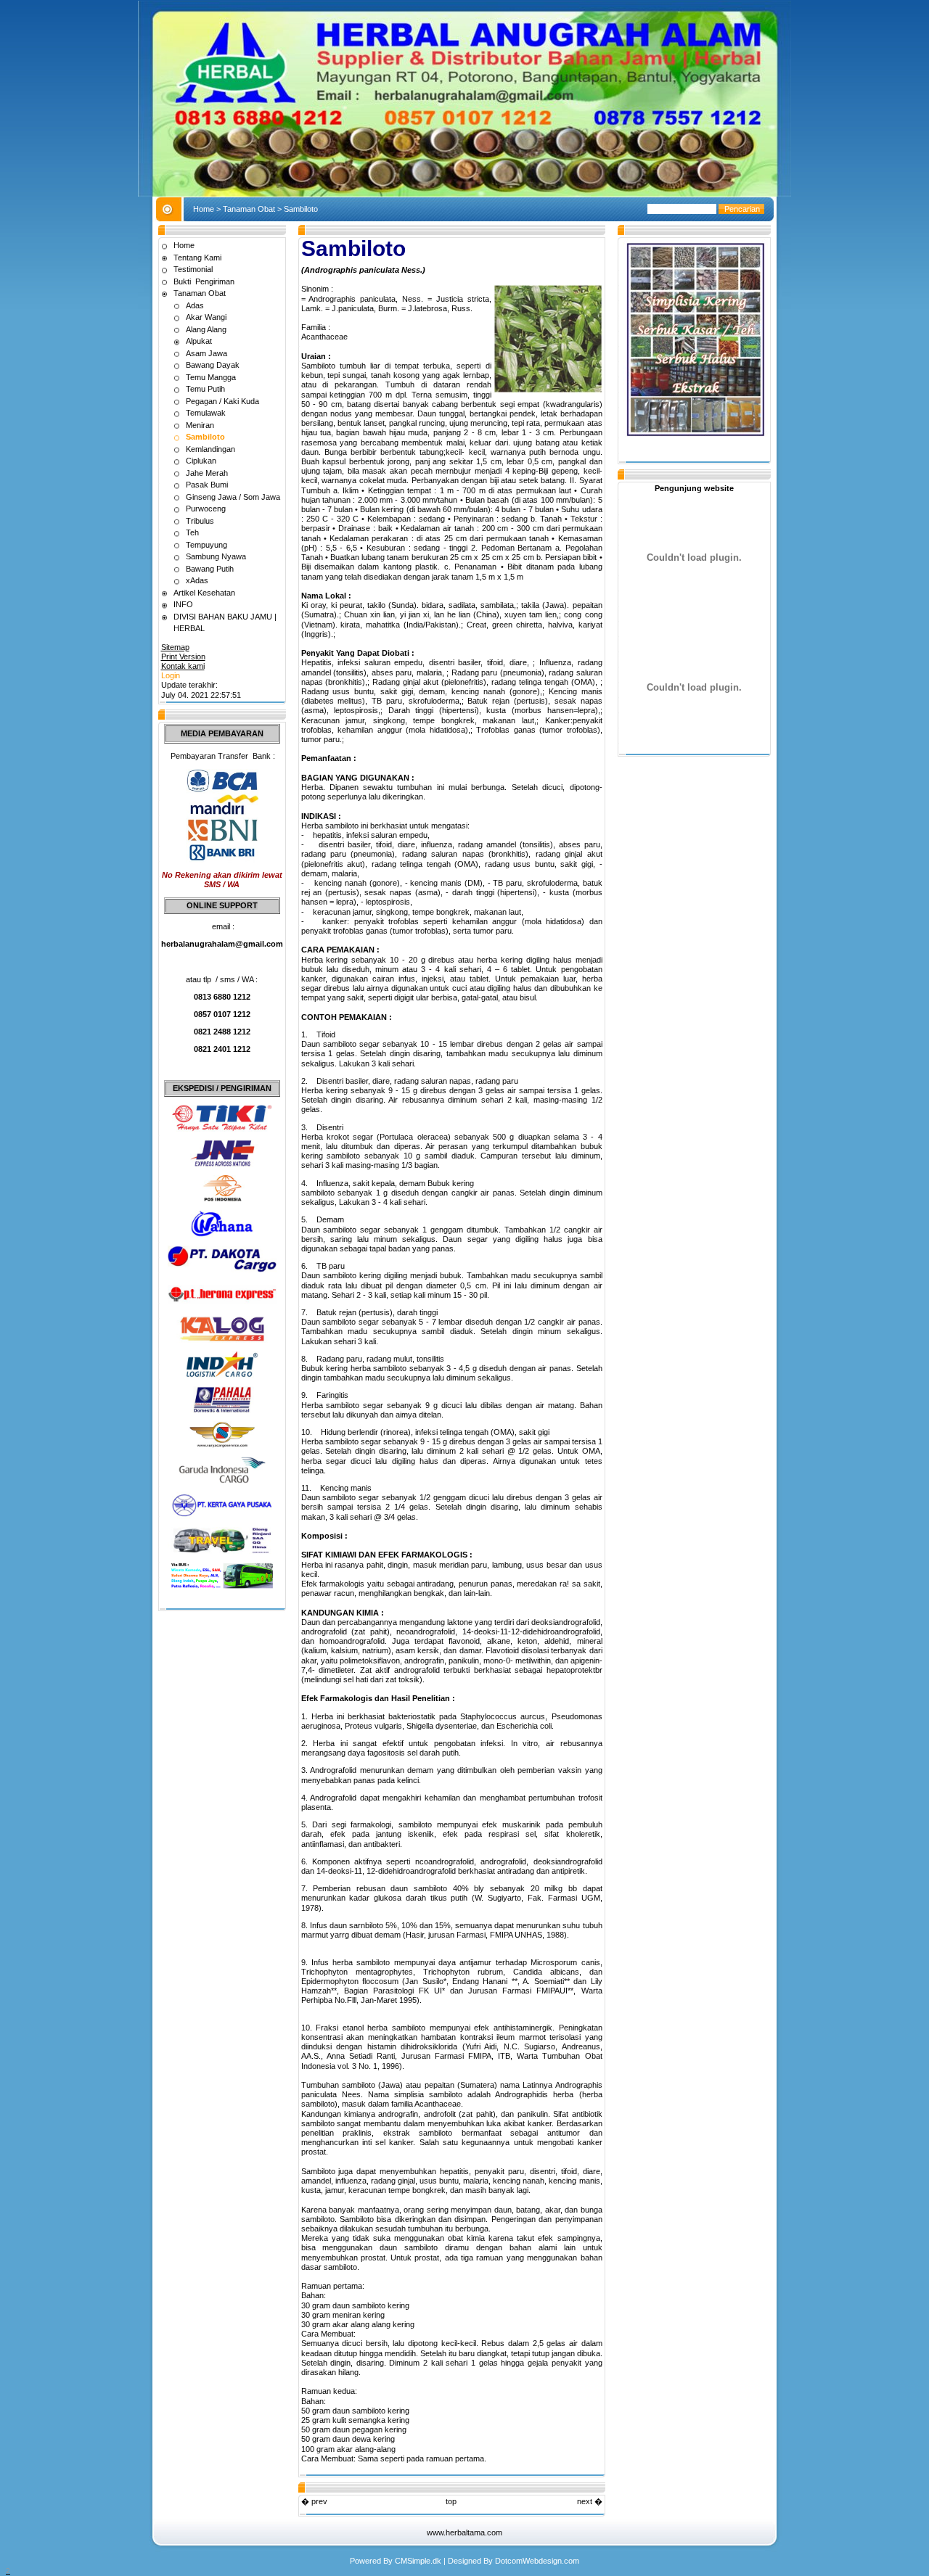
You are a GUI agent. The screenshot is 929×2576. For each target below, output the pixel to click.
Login (171, 675)
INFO (183, 604)
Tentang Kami (197, 258)
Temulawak (206, 413)
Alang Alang (206, 329)
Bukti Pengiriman (204, 281)
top (451, 2501)
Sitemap (175, 647)
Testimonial (193, 269)
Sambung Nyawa (216, 556)
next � (590, 2501)
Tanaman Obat (249, 209)
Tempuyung (206, 545)
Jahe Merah (207, 473)
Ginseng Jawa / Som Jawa (233, 497)
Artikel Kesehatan (204, 593)
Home (204, 209)
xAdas (197, 580)
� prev (314, 2501)
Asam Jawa (206, 353)
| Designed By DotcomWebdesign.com (511, 2561)
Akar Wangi (206, 317)
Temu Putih (205, 389)
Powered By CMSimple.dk (396, 2561)
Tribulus (200, 521)
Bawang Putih (210, 569)
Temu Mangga (211, 377)
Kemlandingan (210, 449)
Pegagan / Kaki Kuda (222, 401)
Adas (195, 305)
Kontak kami (183, 666)
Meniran (200, 425)
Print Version (183, 657)
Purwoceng (206, 509)
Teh (192, 532)
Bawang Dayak (213, 365)
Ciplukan (201, 461)
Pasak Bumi (207, 485)
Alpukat (199, 341)
